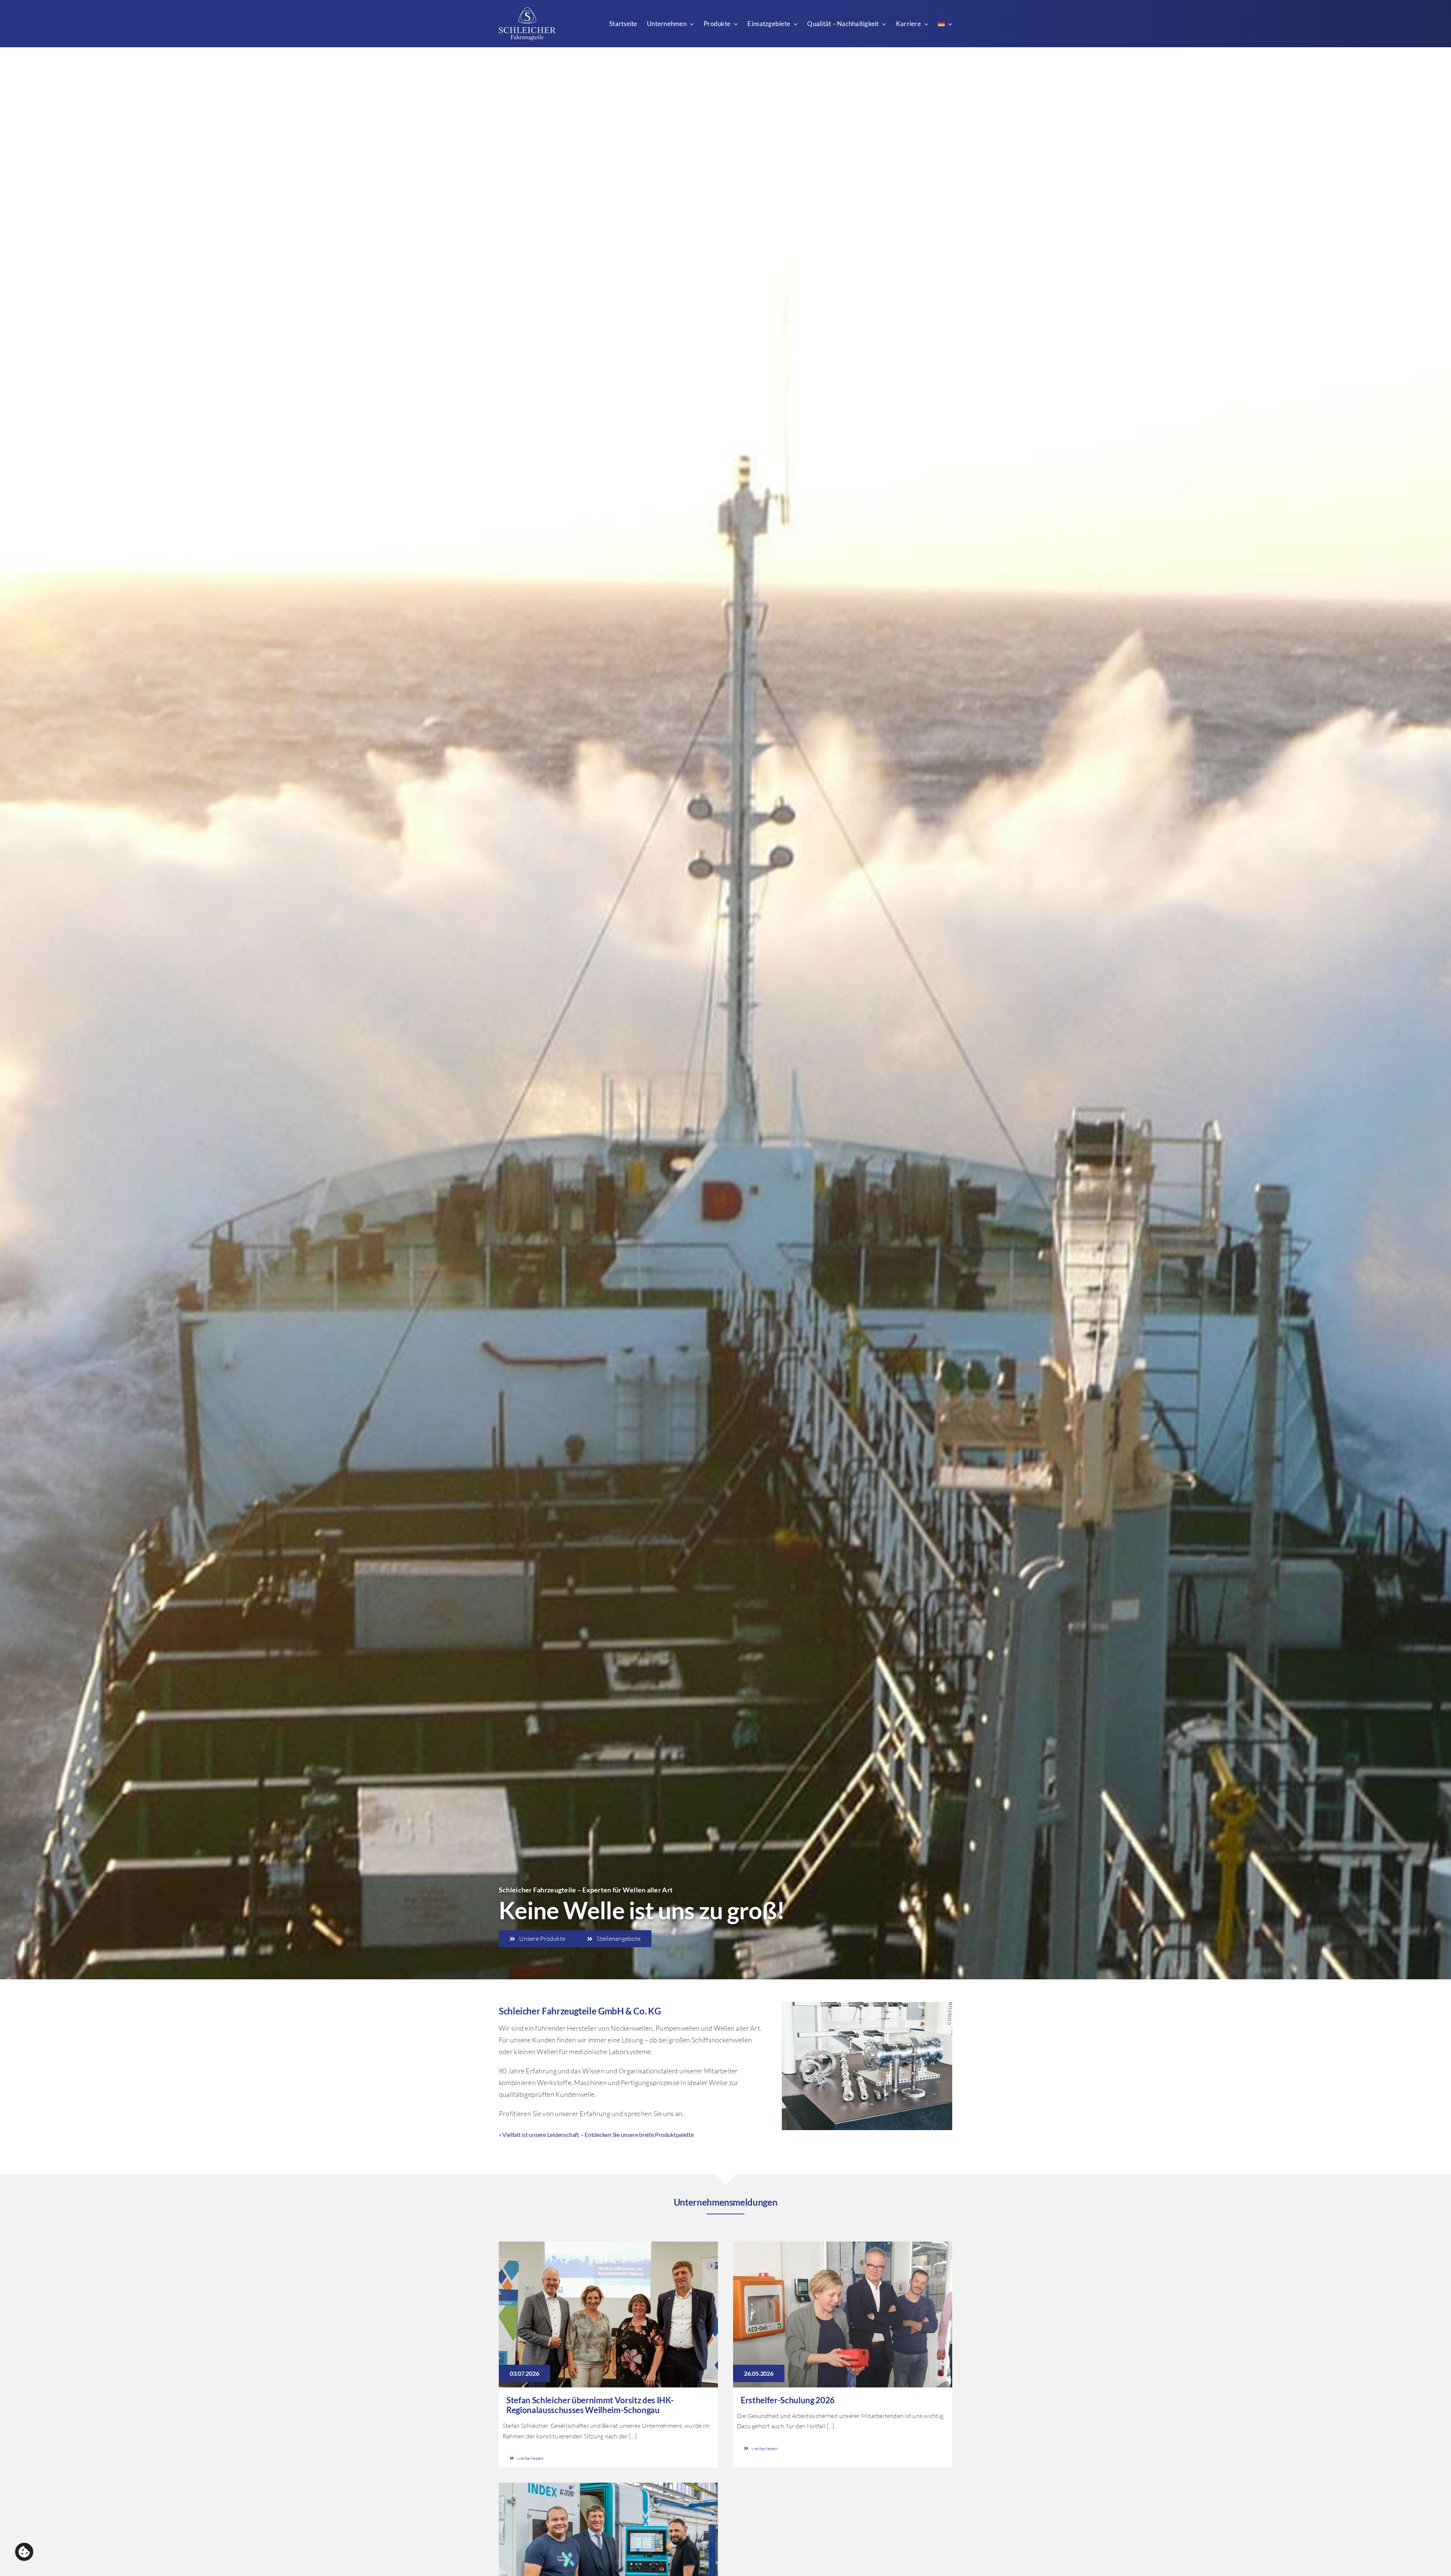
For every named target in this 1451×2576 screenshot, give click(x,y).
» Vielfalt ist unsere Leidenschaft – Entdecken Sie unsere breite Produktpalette (596, 2134)
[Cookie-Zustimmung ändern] (24, 2552)
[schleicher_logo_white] (527, 11)
